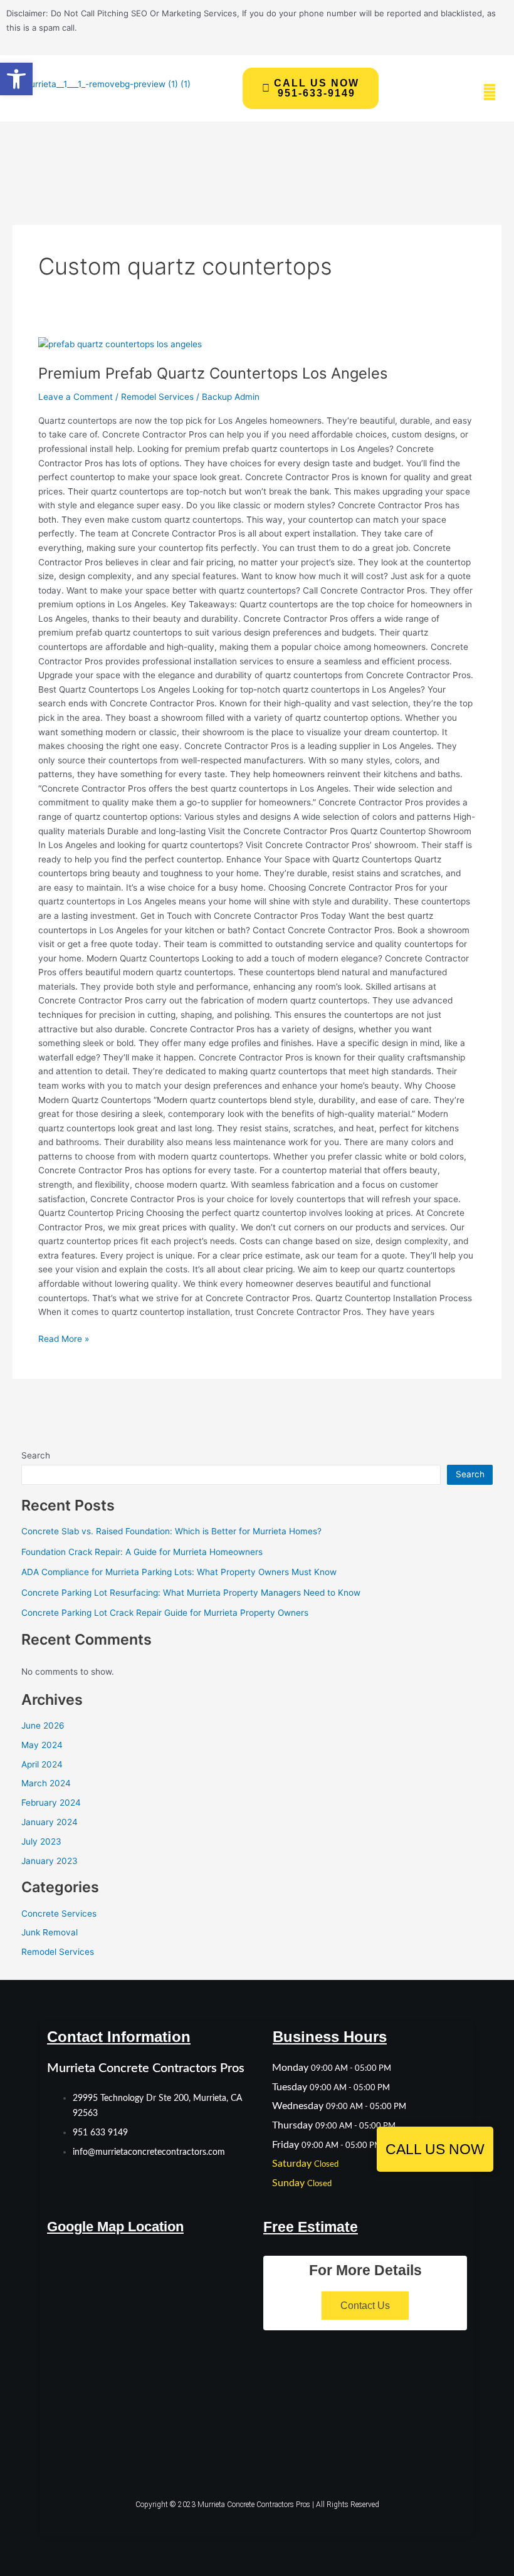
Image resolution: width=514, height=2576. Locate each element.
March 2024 (46, 1783)
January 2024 (50, 1822)
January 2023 (50, 1861)
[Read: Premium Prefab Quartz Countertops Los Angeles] (120, 343)
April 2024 (42, 1764)
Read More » (64, 1338)
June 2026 (43, 1725)
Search (36, 1455)
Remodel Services (157, 397)
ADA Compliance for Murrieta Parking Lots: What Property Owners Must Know (179, 1572)
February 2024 (51, 1803)
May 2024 (42, 1745)
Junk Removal (50, 1932)
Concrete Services (59, 1914)
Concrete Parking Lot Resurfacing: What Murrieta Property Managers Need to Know (191, 1593)
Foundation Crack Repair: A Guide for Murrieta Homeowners (142, 1552)
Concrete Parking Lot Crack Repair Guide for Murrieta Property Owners (165, 1613)
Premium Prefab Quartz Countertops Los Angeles (213, 373)
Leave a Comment (76, 397)
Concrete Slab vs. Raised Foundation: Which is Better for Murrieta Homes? (171, 1531)
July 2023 (41, 1841)
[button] (16, 79)
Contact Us (365, 2306)
